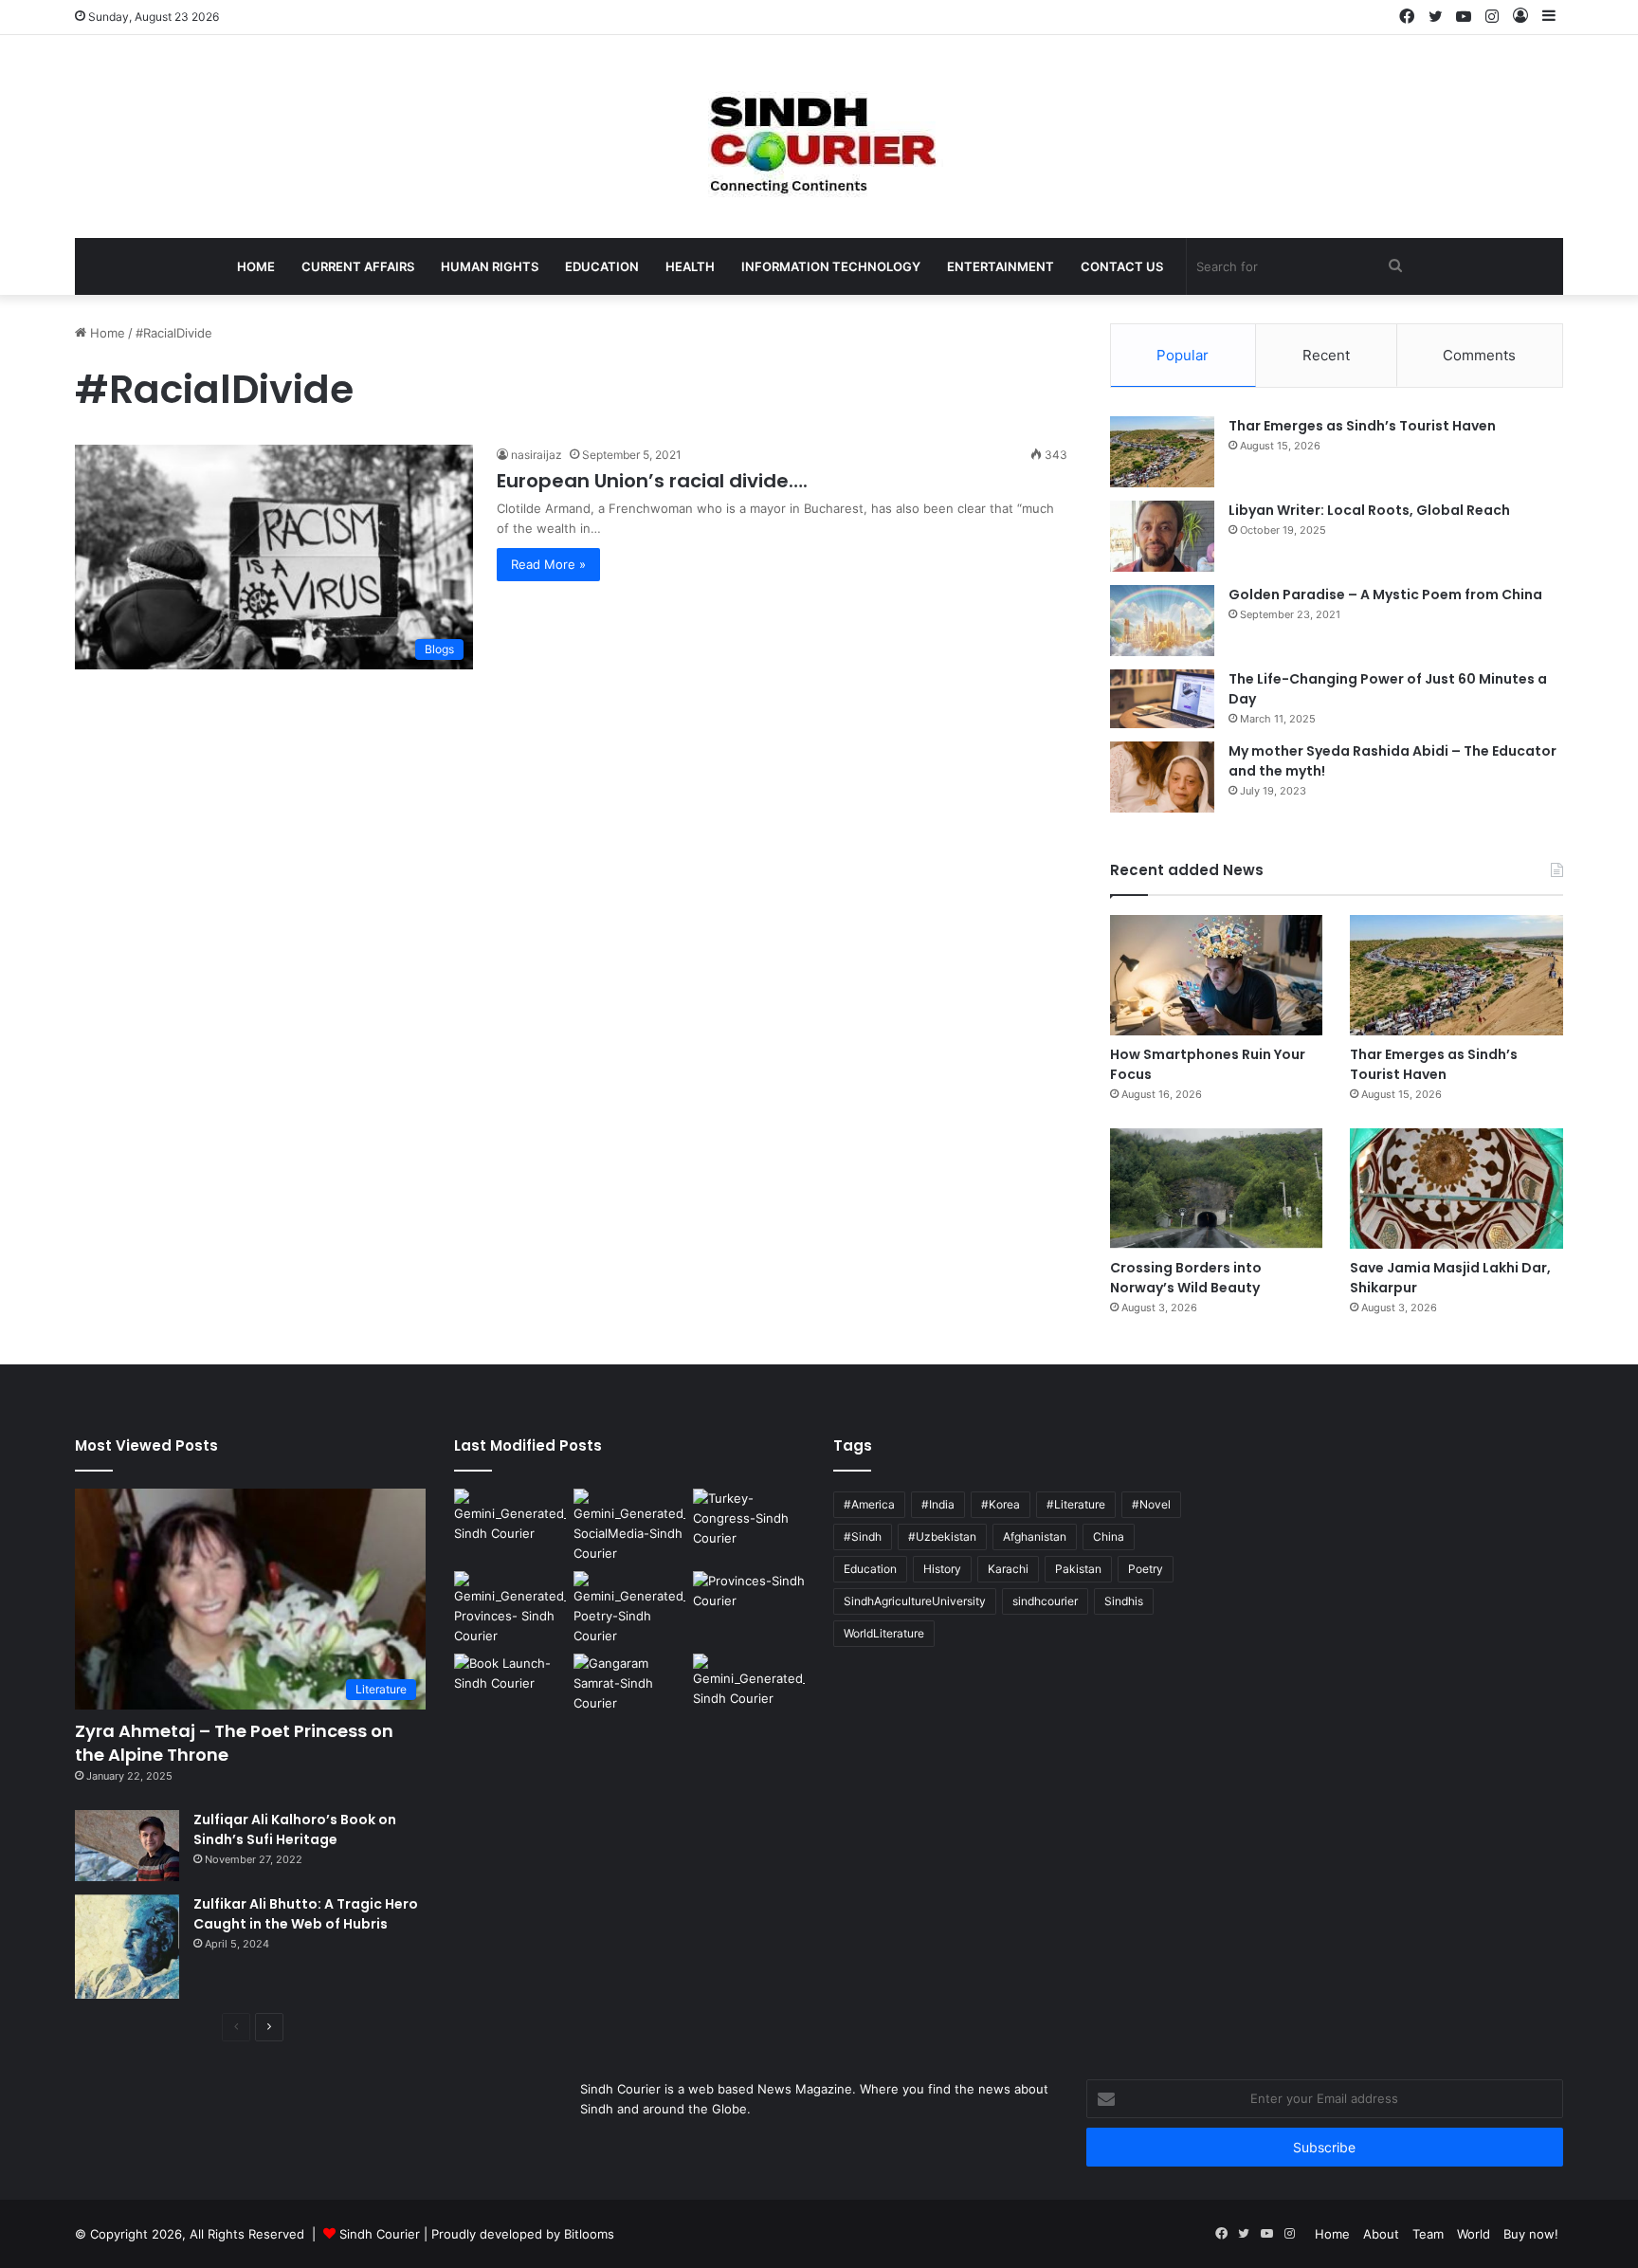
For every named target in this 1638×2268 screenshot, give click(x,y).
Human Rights (490, 266)
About (1381, 2234)
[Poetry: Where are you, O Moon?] (510, 1520)
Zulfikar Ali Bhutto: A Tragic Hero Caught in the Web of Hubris (306, 1914)
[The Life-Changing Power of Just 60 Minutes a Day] (1162, 699)
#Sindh (863, 1536)
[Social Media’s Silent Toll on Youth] (629, 1526)
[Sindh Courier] (819, 137)
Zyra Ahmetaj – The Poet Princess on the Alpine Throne (234, 1743)
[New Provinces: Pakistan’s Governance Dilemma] (749, 1603)
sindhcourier (1045, 1601)
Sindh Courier (380, 2234)
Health (690, 266)
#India (938, 1504)
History (942, 1569)
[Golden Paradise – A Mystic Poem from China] (1162, 621)
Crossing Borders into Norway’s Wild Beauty (1186, 1278)
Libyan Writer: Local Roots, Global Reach (1369, 510)
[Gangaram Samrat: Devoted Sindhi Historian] (629, 1685)
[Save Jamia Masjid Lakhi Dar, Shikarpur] (1456, 1189)
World (1474, 2234)
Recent (1326, 355)
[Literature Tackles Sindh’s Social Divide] (510, 1685)
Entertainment (1001, 266)
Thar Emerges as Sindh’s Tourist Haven (1362, 426)
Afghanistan (1035, 1536)
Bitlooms (589, 2234)
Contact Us (1122, 266)
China (1109, 1536)
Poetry (1146, 1569)
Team (1428, 2234)
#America (869, 1504)
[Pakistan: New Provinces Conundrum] (510, 1609)
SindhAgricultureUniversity (915, 1601)
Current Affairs (358, 266)
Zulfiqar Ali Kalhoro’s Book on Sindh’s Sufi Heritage (295, 1829)
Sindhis (1124, 1601)
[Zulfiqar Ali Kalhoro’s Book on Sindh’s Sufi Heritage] (127, 1846)
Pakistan (1078, 1569)
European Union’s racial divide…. (652, 481)
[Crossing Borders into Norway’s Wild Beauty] (1217, 1189)
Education (602, 266)
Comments (1479, 355)
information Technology (831, 266)
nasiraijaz (537, 455)
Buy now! (1531, 2234)
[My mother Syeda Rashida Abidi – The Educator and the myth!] (1162, 777)
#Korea (1001, 1504)
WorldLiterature (884, 1633)
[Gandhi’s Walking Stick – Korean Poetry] (629, 1609)
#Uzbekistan (942, 1536)
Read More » (548, 564)
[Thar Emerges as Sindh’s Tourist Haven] (1162, 452)
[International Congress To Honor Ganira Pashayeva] (749, 1520)
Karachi (1008, 1569)
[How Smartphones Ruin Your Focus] (1217, 975)
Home (256, 266)
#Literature (1076, 1504)
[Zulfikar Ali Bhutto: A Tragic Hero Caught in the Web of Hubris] (127, 1947)
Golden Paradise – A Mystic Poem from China (1385, 594)
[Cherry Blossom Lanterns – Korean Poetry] (749, 1685)
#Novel (1151, 1504)
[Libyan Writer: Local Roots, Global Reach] (1162, 536)
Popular (1183, 355)
